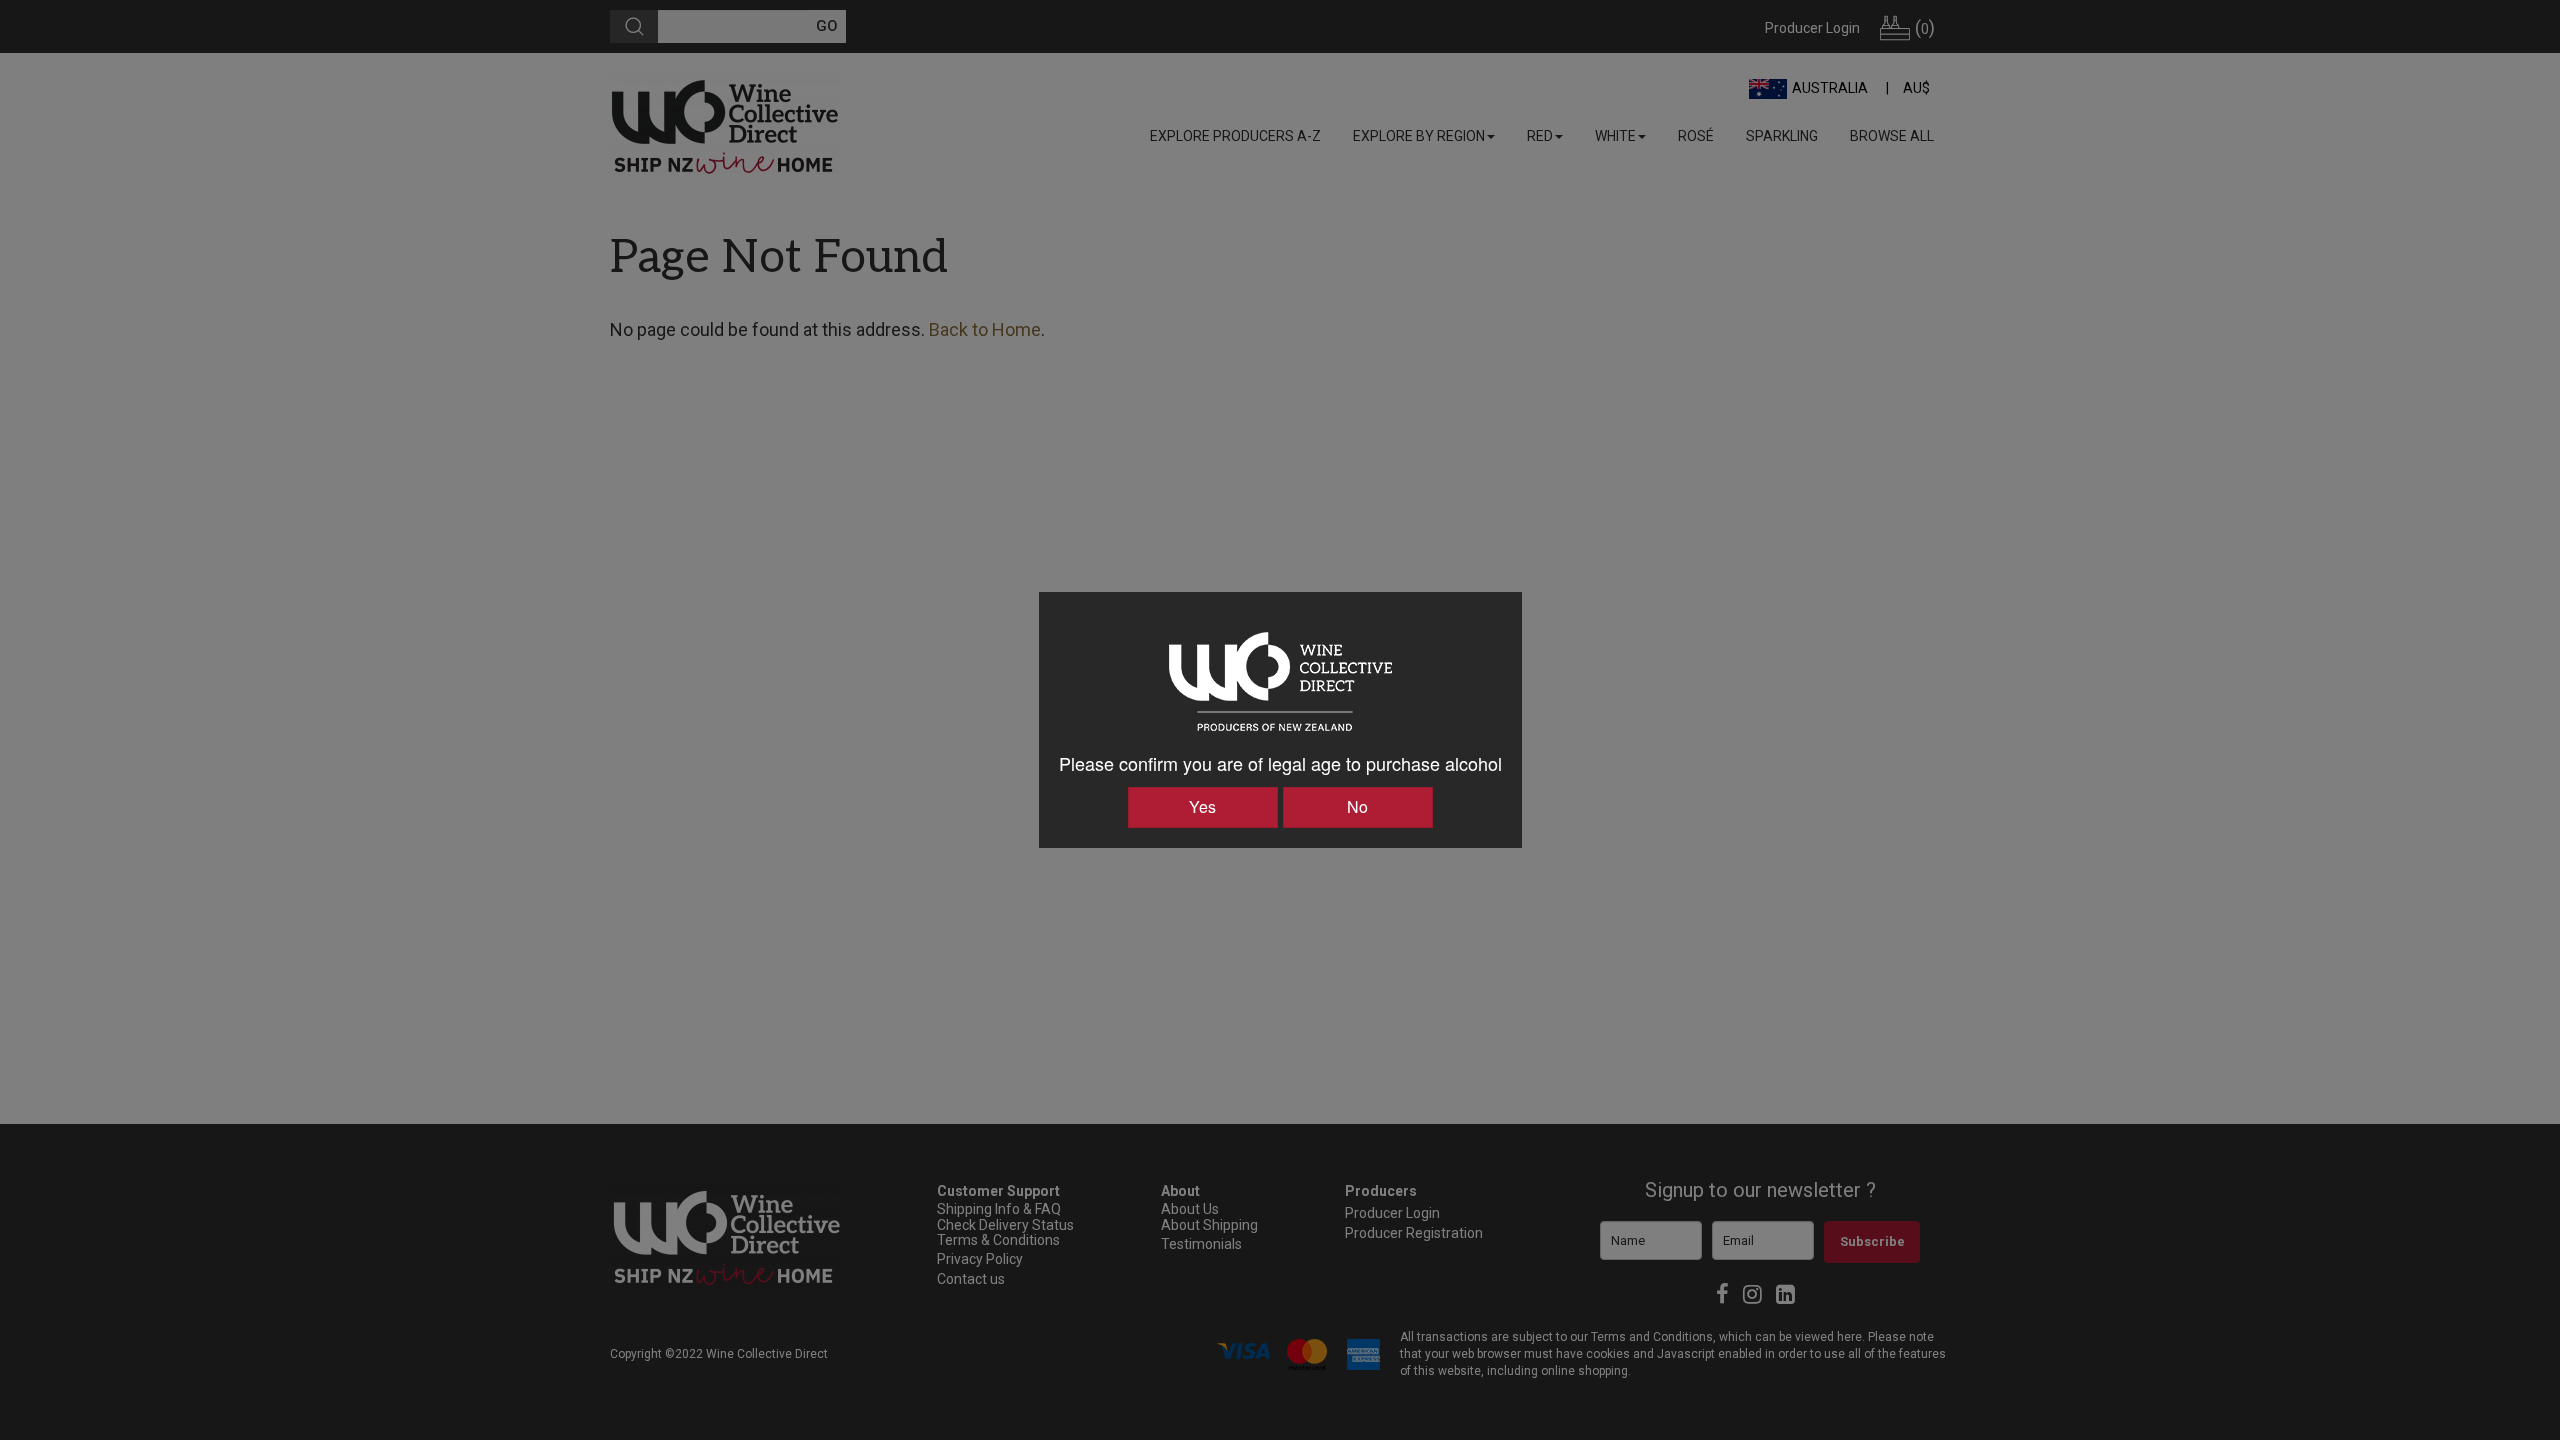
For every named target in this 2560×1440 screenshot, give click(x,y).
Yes (1202, 806)
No (1357, 806)
